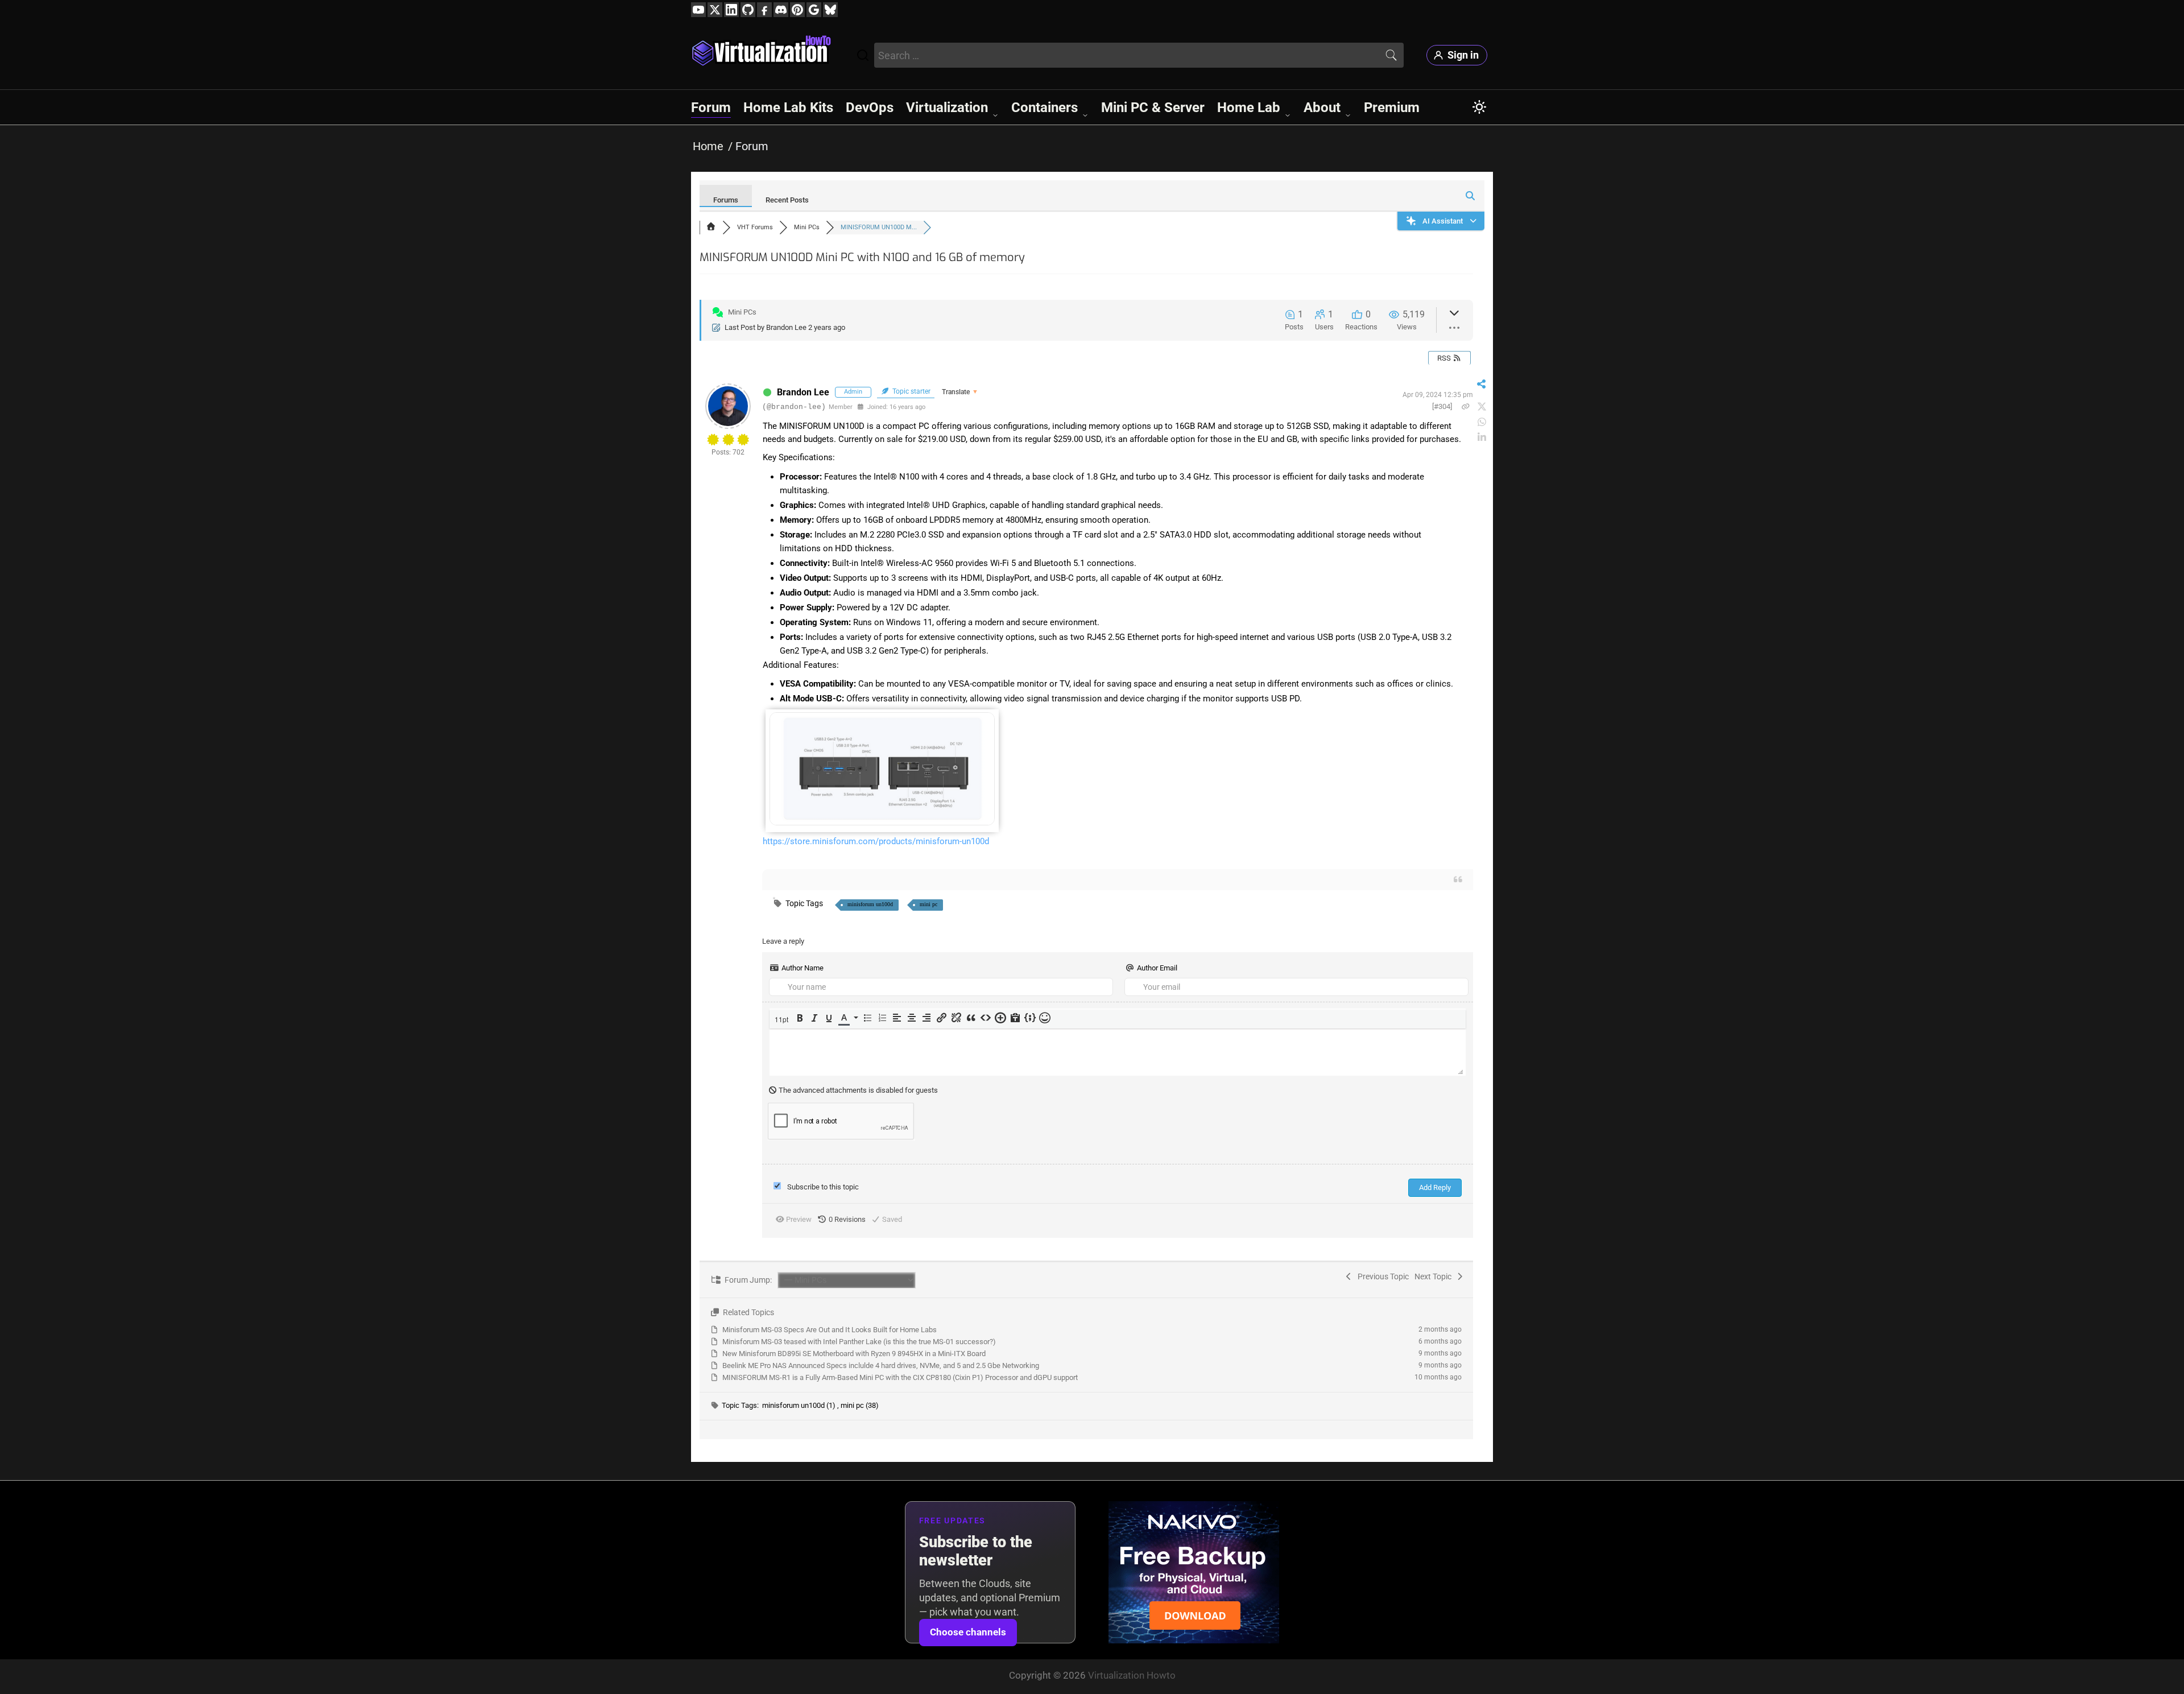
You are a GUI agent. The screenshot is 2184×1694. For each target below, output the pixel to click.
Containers (1045, 108)
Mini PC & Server (1153, 108)
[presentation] (783, 1019)
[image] (882, 823)
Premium (1392, 108)
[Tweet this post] (1482, 407)
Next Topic (1435, 1276)
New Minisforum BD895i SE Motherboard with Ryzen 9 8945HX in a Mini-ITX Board (854, 1354)
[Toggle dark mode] (1479, 107)
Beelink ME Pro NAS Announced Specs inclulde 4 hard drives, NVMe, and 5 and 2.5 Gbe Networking (881, 1365)
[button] (783, 1019)
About (1322, 108)
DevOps (870, 108)
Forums (726, 200)
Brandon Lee (786, 327)
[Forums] (711, 227)
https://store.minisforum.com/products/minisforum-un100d (876, 841)
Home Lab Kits (788, 108)
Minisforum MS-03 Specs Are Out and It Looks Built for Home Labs (830, 1330)
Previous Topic (1381, 1276)
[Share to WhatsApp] (1482, 422)
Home (708, 146)
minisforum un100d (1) (800, 1405)
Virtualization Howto (1132, 1675)
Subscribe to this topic (823, 1187)
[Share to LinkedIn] (1482, 438)
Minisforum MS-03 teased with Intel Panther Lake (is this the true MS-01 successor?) (859, 1342)
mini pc (928, 904)
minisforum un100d (870, 904)
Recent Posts (787, 200)
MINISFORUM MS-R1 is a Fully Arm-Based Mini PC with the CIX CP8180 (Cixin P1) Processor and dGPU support (900, 1377)
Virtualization (947, 108)
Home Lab (1249, 108)
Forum (711, 108)
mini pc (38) (860, 1405)
